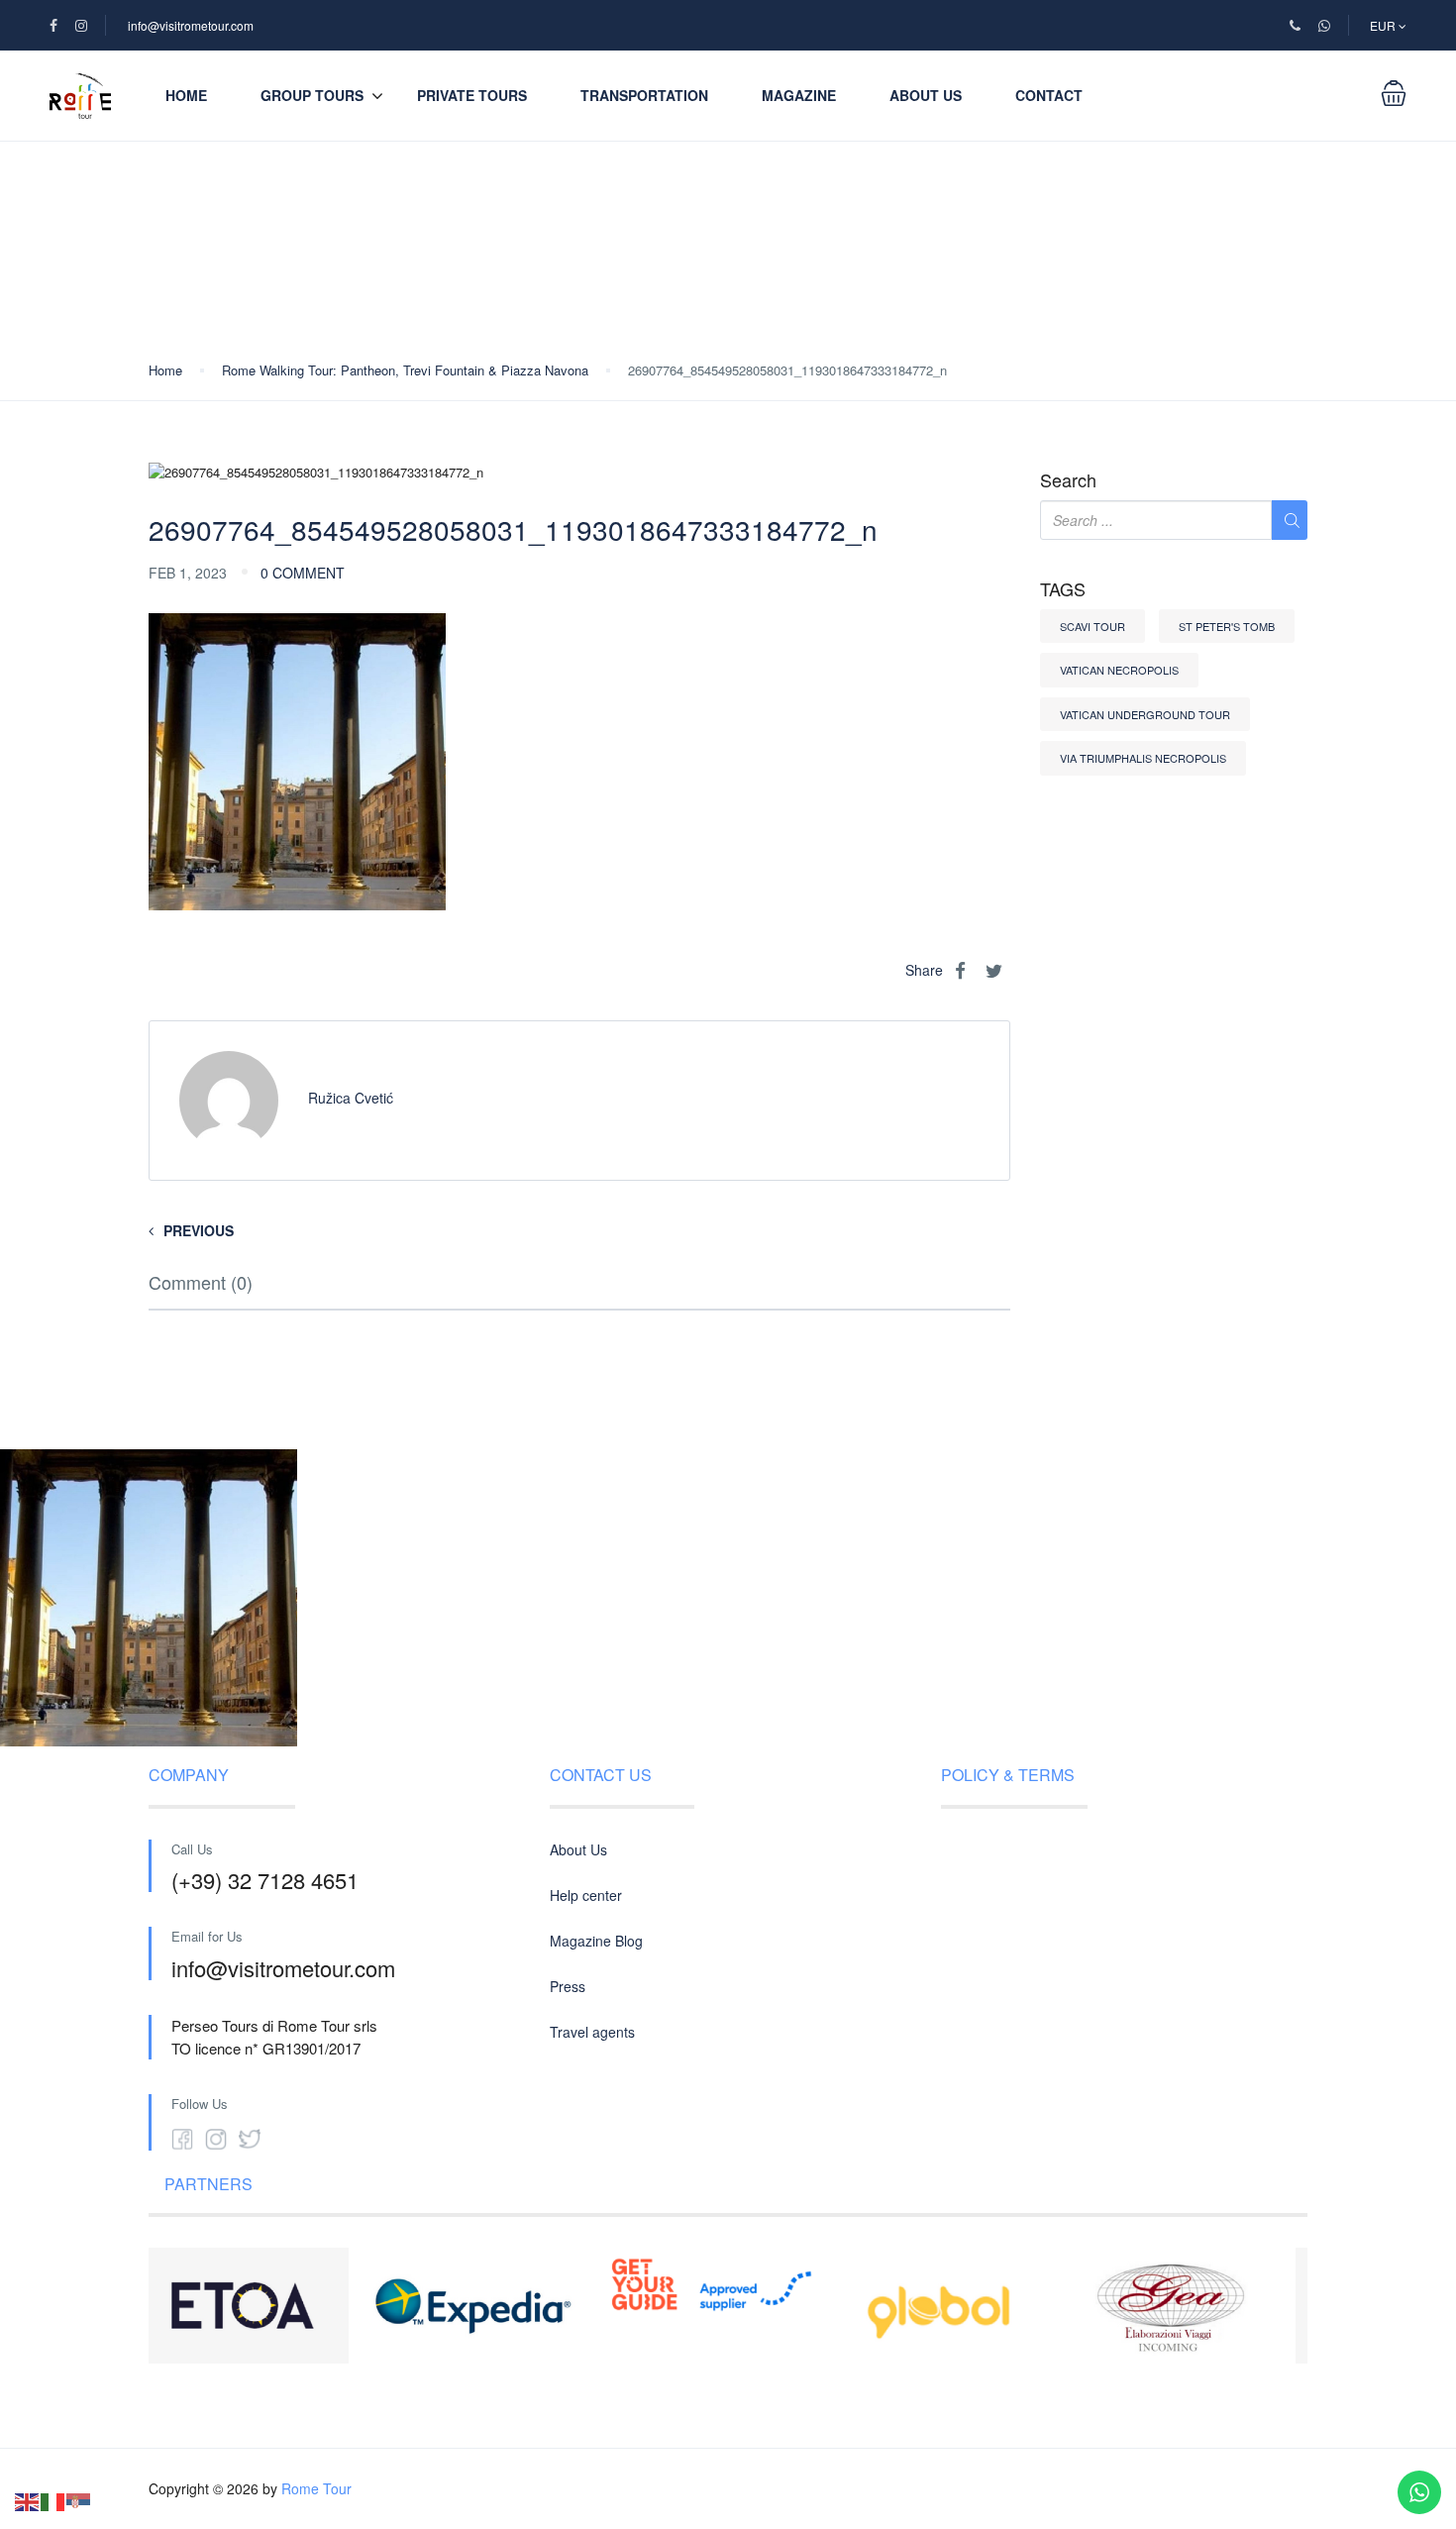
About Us (926, 95)
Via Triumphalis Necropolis (1143, 758)
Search (1068, 480)
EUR (1384, 25)
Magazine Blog (596, 1941)
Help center (586, 1895)
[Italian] (53, 2500)
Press (568, 1986)
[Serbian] (79, 2500)
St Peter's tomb (1227, 626)
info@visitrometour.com (191, 25)
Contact (1049, 95)
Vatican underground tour (1145, 714)
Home (186, 95)
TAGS (1063, 589)
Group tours (312, 95)
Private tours (472, 95)
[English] (28, 2500)
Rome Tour (316, 2488)
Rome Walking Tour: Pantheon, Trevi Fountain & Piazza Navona (405, 370)
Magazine (799, 95)
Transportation (644, 95)
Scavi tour (1092, 626)
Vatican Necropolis (1119, 670)
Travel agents (592, 2032)
